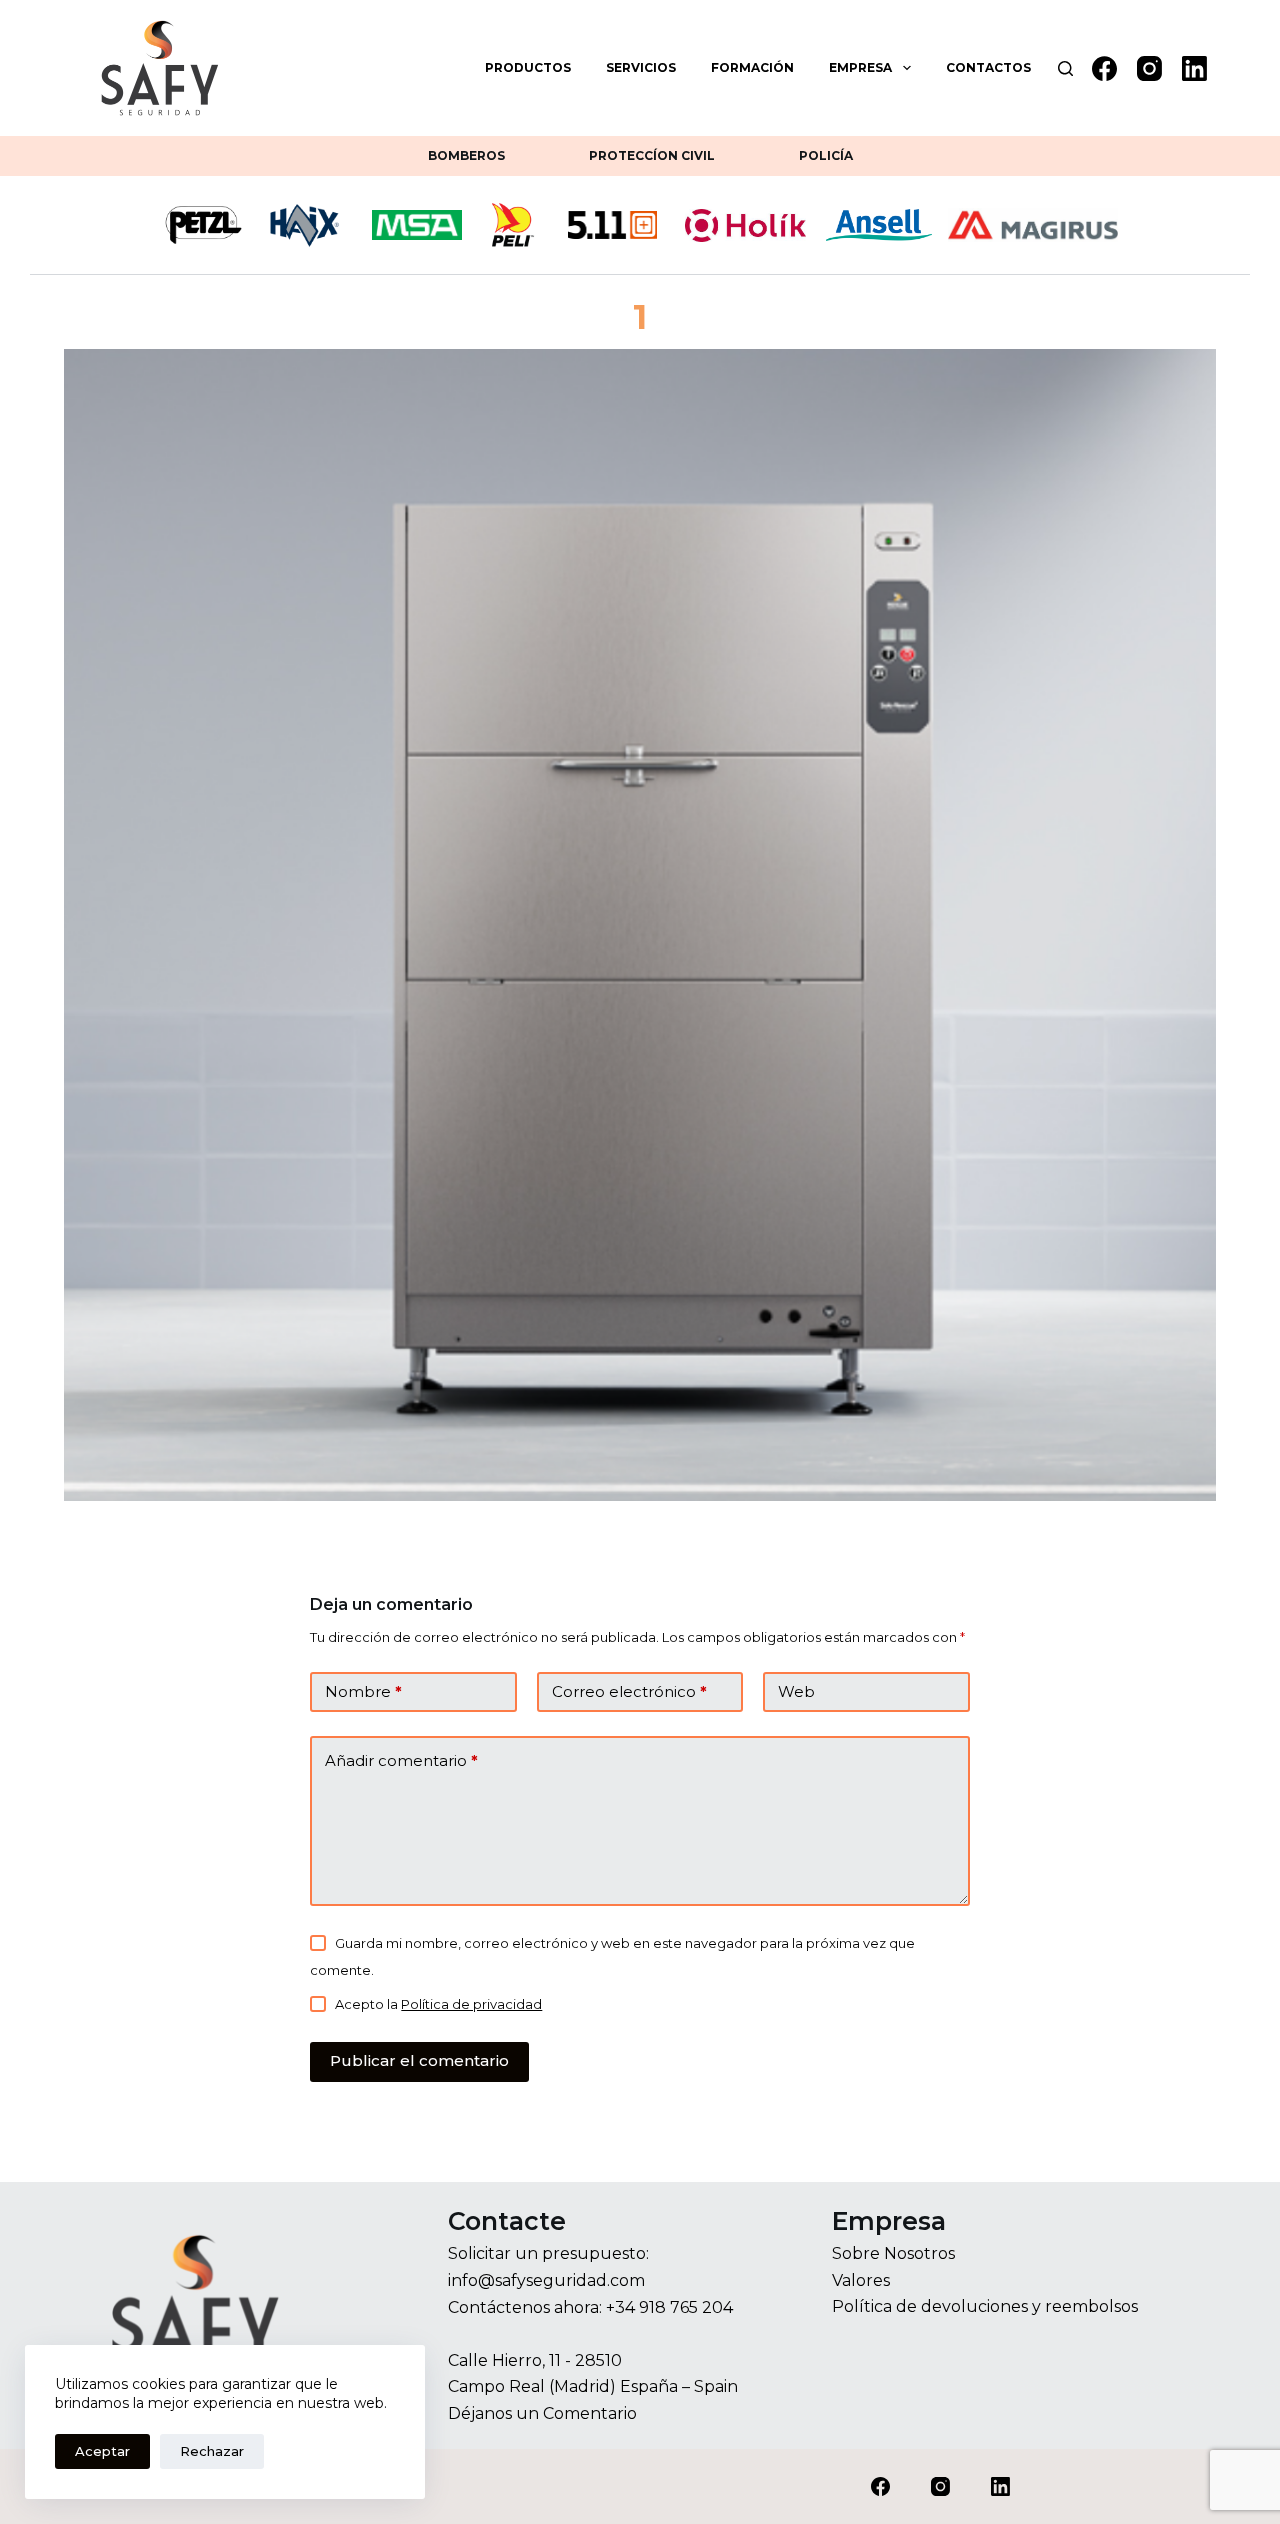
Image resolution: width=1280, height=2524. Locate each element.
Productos (528, 67)
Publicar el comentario (419, 2060)
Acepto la (438, 2004)
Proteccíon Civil (652, 155)
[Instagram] (1149, 68)
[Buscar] (1065, 68)
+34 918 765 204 (669, 2307)
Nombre (363, 1691)
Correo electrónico (629, 1691)
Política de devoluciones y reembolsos (985, 2306)
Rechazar (212, 2451)
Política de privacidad (471, 2004)
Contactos (988, 67)
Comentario (590, 2413)
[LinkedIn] (1194, 68)
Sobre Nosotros (893, 2253)
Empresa (860, 67)
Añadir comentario (401, 1760)
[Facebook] (1104, 68)
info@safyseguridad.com (546, 2280)
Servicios (641, 67)
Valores (861, 2280)
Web (796, 1691)
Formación (752, 67)
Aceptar (102, 2451)
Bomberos (466, 155)
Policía (826, 155)
